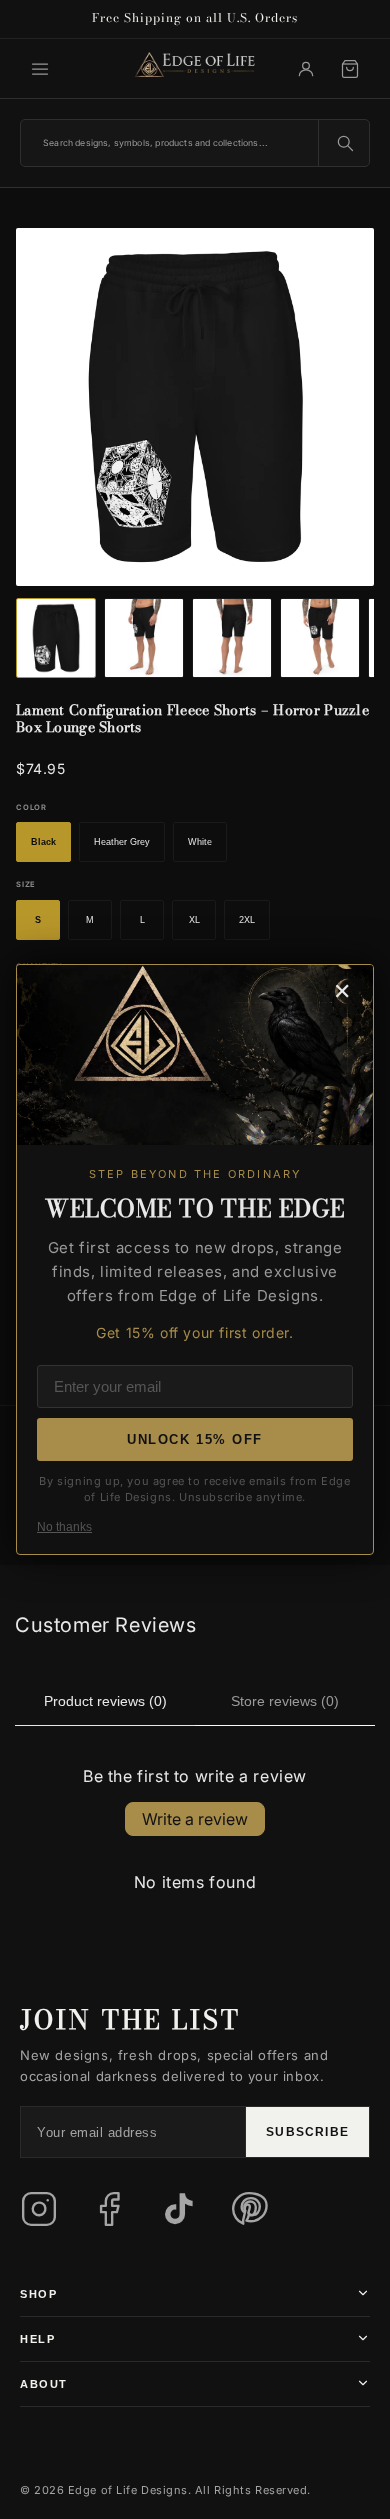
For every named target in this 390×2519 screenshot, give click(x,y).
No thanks (64, 1527)
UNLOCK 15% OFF (195, 1439)
